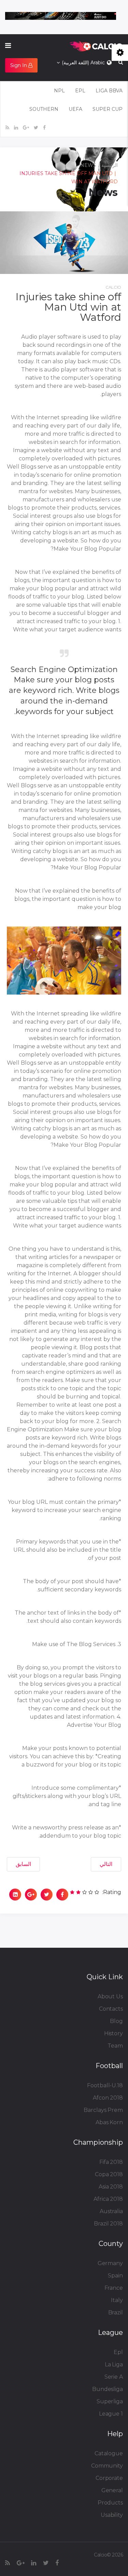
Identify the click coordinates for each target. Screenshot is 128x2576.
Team (115, 2046)
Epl (118, 2352)
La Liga (114, 2364)
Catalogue (109, 2453)
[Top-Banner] (61, 16)
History (113, 2033)
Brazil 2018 (108, 2224)
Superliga (110, 2401)
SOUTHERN (44, 109)
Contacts (111, 2009)
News (88, 165)
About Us (110, 1996)
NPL (59, 91)
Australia (111, 2211)
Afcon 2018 (108, 2098)
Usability (112, 2515)
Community (107, 2466)
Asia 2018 (111, 2187)
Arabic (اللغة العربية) (84, 63)
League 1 (111, 2414)
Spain (115, 2276)
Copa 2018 (109, 2174)
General (112, 2490)
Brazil (116, 2312)
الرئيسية (110, 165)
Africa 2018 (108, 2199)
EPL (80, 91)
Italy (117, 2300)
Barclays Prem (103, 2110)
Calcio (113, 287)
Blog (116, 2021)
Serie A (114, 2377)
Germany (110, 2263)
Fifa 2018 (111, 2162)
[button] (21, 65)
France (114, 2288)
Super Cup (108, 109)
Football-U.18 (105, 2085)
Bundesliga (108, 2389)
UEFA (75, 109)
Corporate (109, 2478)
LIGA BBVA (109, 91)
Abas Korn (109, 2122)
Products (110, 2503)
